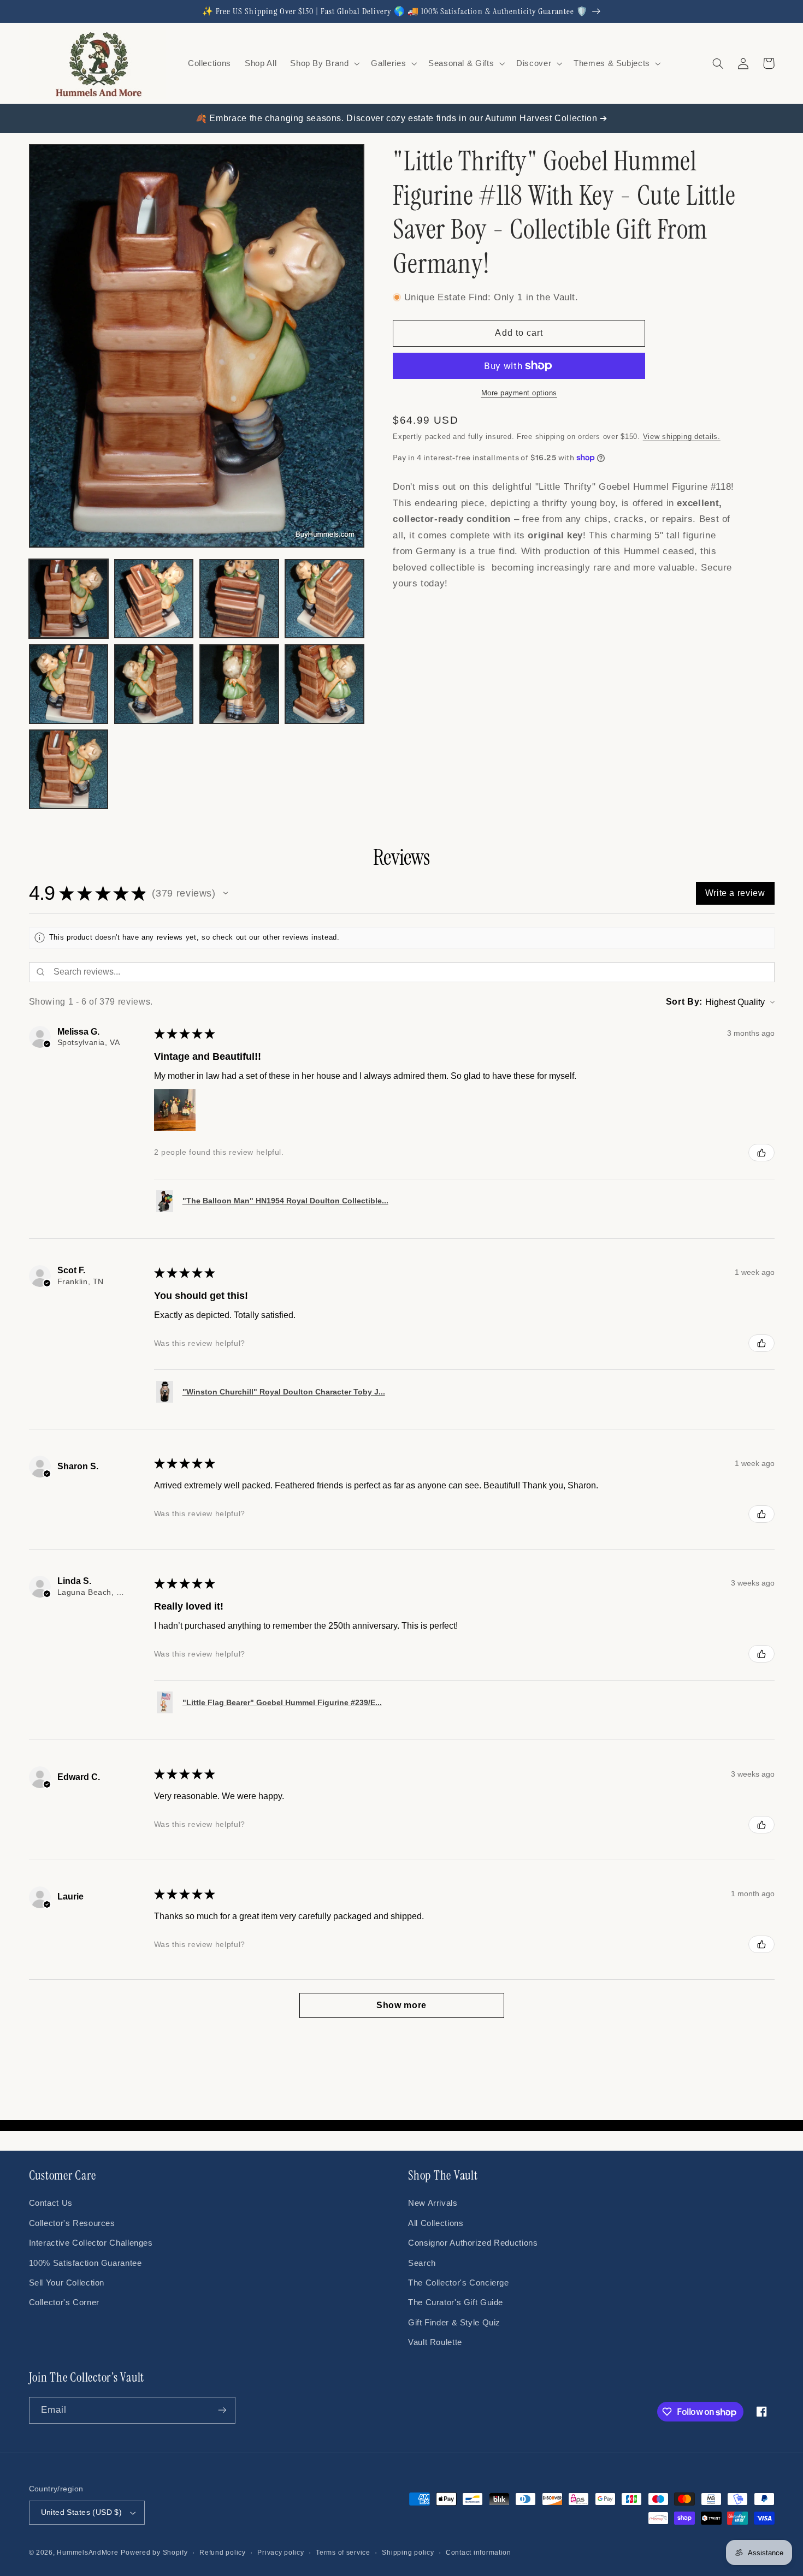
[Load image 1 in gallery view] (69, 599)
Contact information (479, 2553)
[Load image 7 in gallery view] (239, 684)
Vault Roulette (435, 2342)
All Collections (436, 2223)
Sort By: (684, 1002)
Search (422, 2263)
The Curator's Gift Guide (456, 2302)
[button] (324, 63)
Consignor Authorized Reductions (473, 2243)
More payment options (519, 393)
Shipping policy (408, 2553)
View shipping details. (682, 437)
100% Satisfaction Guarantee (85, 2263)
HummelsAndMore (87, 2553)
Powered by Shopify (154, 2553)
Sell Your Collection (67, 2283)
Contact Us (51, 2203)
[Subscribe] (222, 2410)
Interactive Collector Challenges (91, 2243)
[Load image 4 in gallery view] (324, 599)
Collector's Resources (72, 2223)
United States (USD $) (82, 2512)
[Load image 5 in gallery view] (69, 684)
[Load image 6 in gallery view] (154, 684)
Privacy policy (281, 2553)
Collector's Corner (64, 2302)
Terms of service (343, 2553)
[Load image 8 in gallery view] (324, 684)
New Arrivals (433, 2203)
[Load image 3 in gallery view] (239, 599)
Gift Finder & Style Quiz (454, 2323)
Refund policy (223, 2553)
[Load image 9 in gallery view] (69, 769)
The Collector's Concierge (459, 2283)
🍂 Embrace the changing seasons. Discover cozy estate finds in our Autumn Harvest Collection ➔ (401, 118)
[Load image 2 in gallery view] (154, 599)
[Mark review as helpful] (761, 1153)
